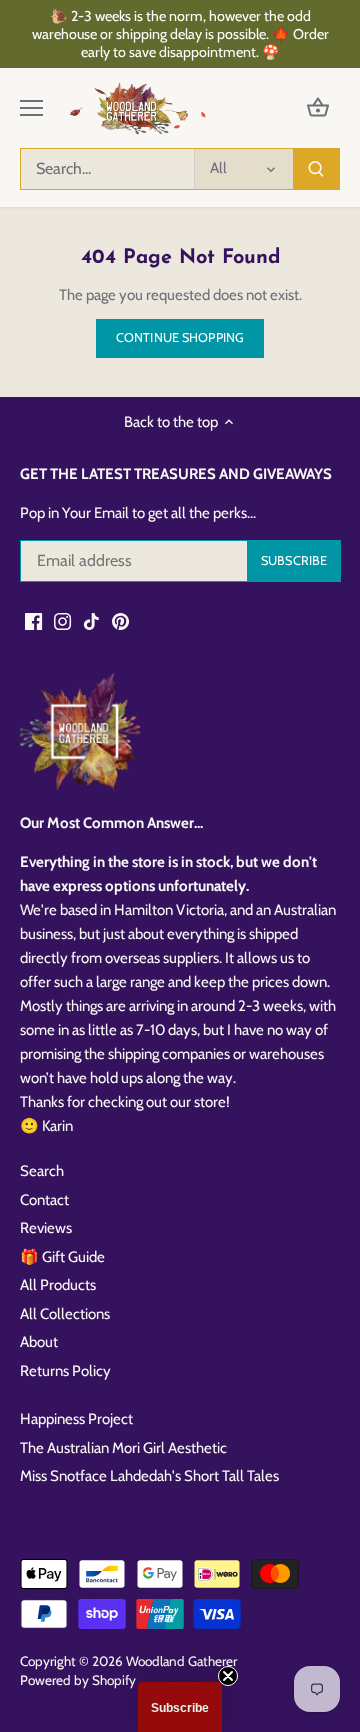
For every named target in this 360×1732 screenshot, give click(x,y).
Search (42, 1171)
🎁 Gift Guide (62, 1257)
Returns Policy (65, 1371)
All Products (58, 1285)
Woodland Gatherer (181, 1661)
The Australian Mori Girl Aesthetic (123, 1448)
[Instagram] (62, 620)
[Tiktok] (91, 620)
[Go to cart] (318, 108)
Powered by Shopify (78, 1680)
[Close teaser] (228, 1676)
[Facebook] (33, 620)
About (39, 1342)
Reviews (46, 1228)
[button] (180, 1707)
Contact (44, 1200)
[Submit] (316, 169)
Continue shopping (180, 337)
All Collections (65, 1314)
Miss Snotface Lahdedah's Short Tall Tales (149, 1476)
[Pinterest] (120, 620)
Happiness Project (76, 1419)
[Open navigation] (31, 108)
